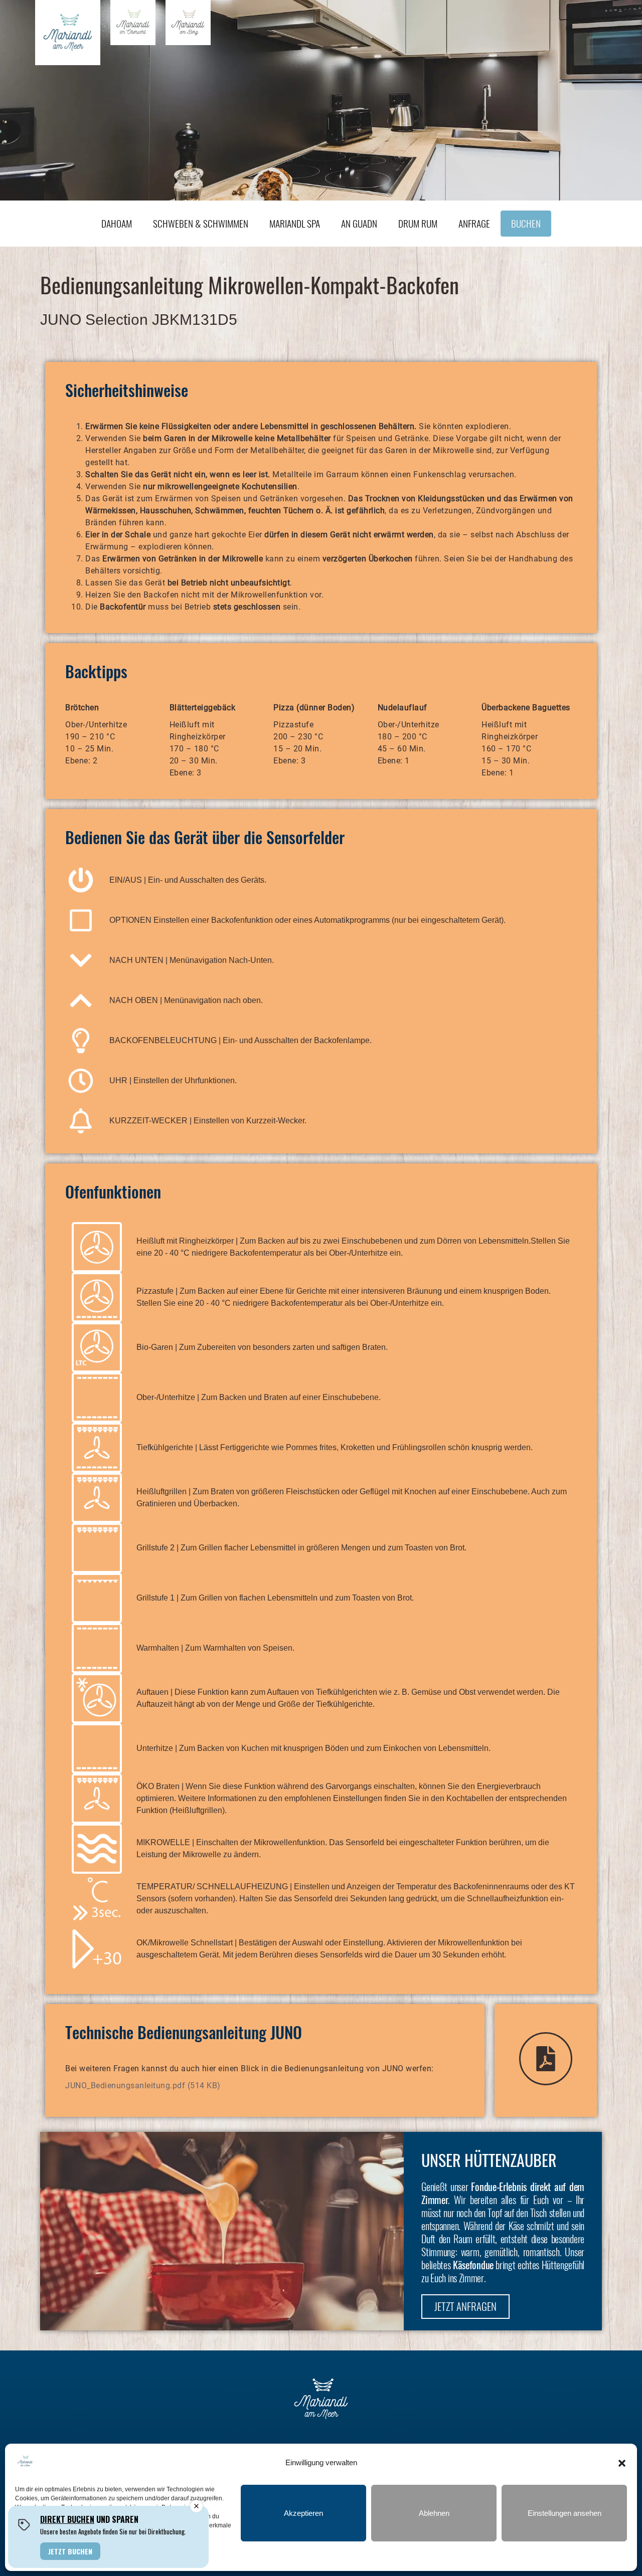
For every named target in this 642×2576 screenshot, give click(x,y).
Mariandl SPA (295, 223)
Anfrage (474, 223)
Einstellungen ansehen (565, 2513)
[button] (622, 2463)
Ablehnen (434, 2513)
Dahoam (117, 223)
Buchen (526, 223)
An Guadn (359, 223)
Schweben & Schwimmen (201, 223)
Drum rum (418, 223)
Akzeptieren (303, 2513)
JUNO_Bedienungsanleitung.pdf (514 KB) (143, 2086)
